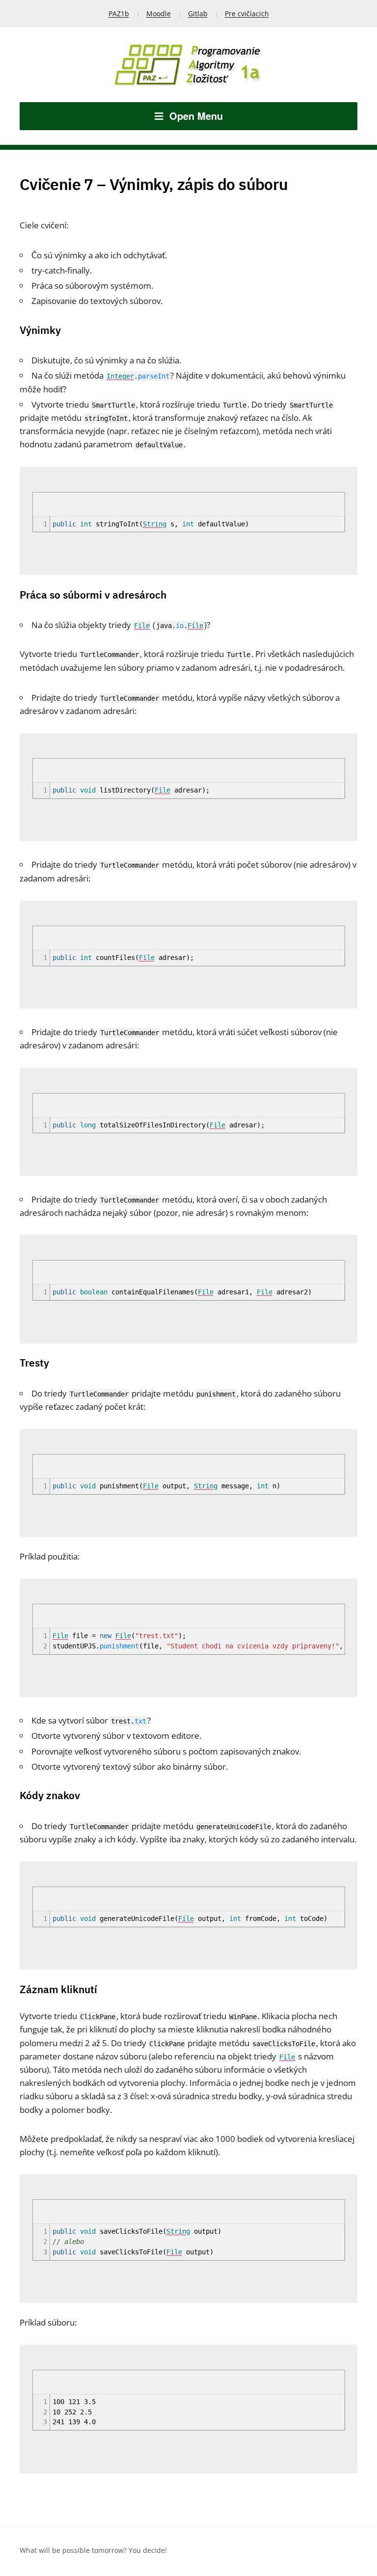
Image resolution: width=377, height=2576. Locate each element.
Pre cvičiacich (247, 14)
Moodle (159, 14)
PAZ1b (119, 14)
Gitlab (198, 14)
